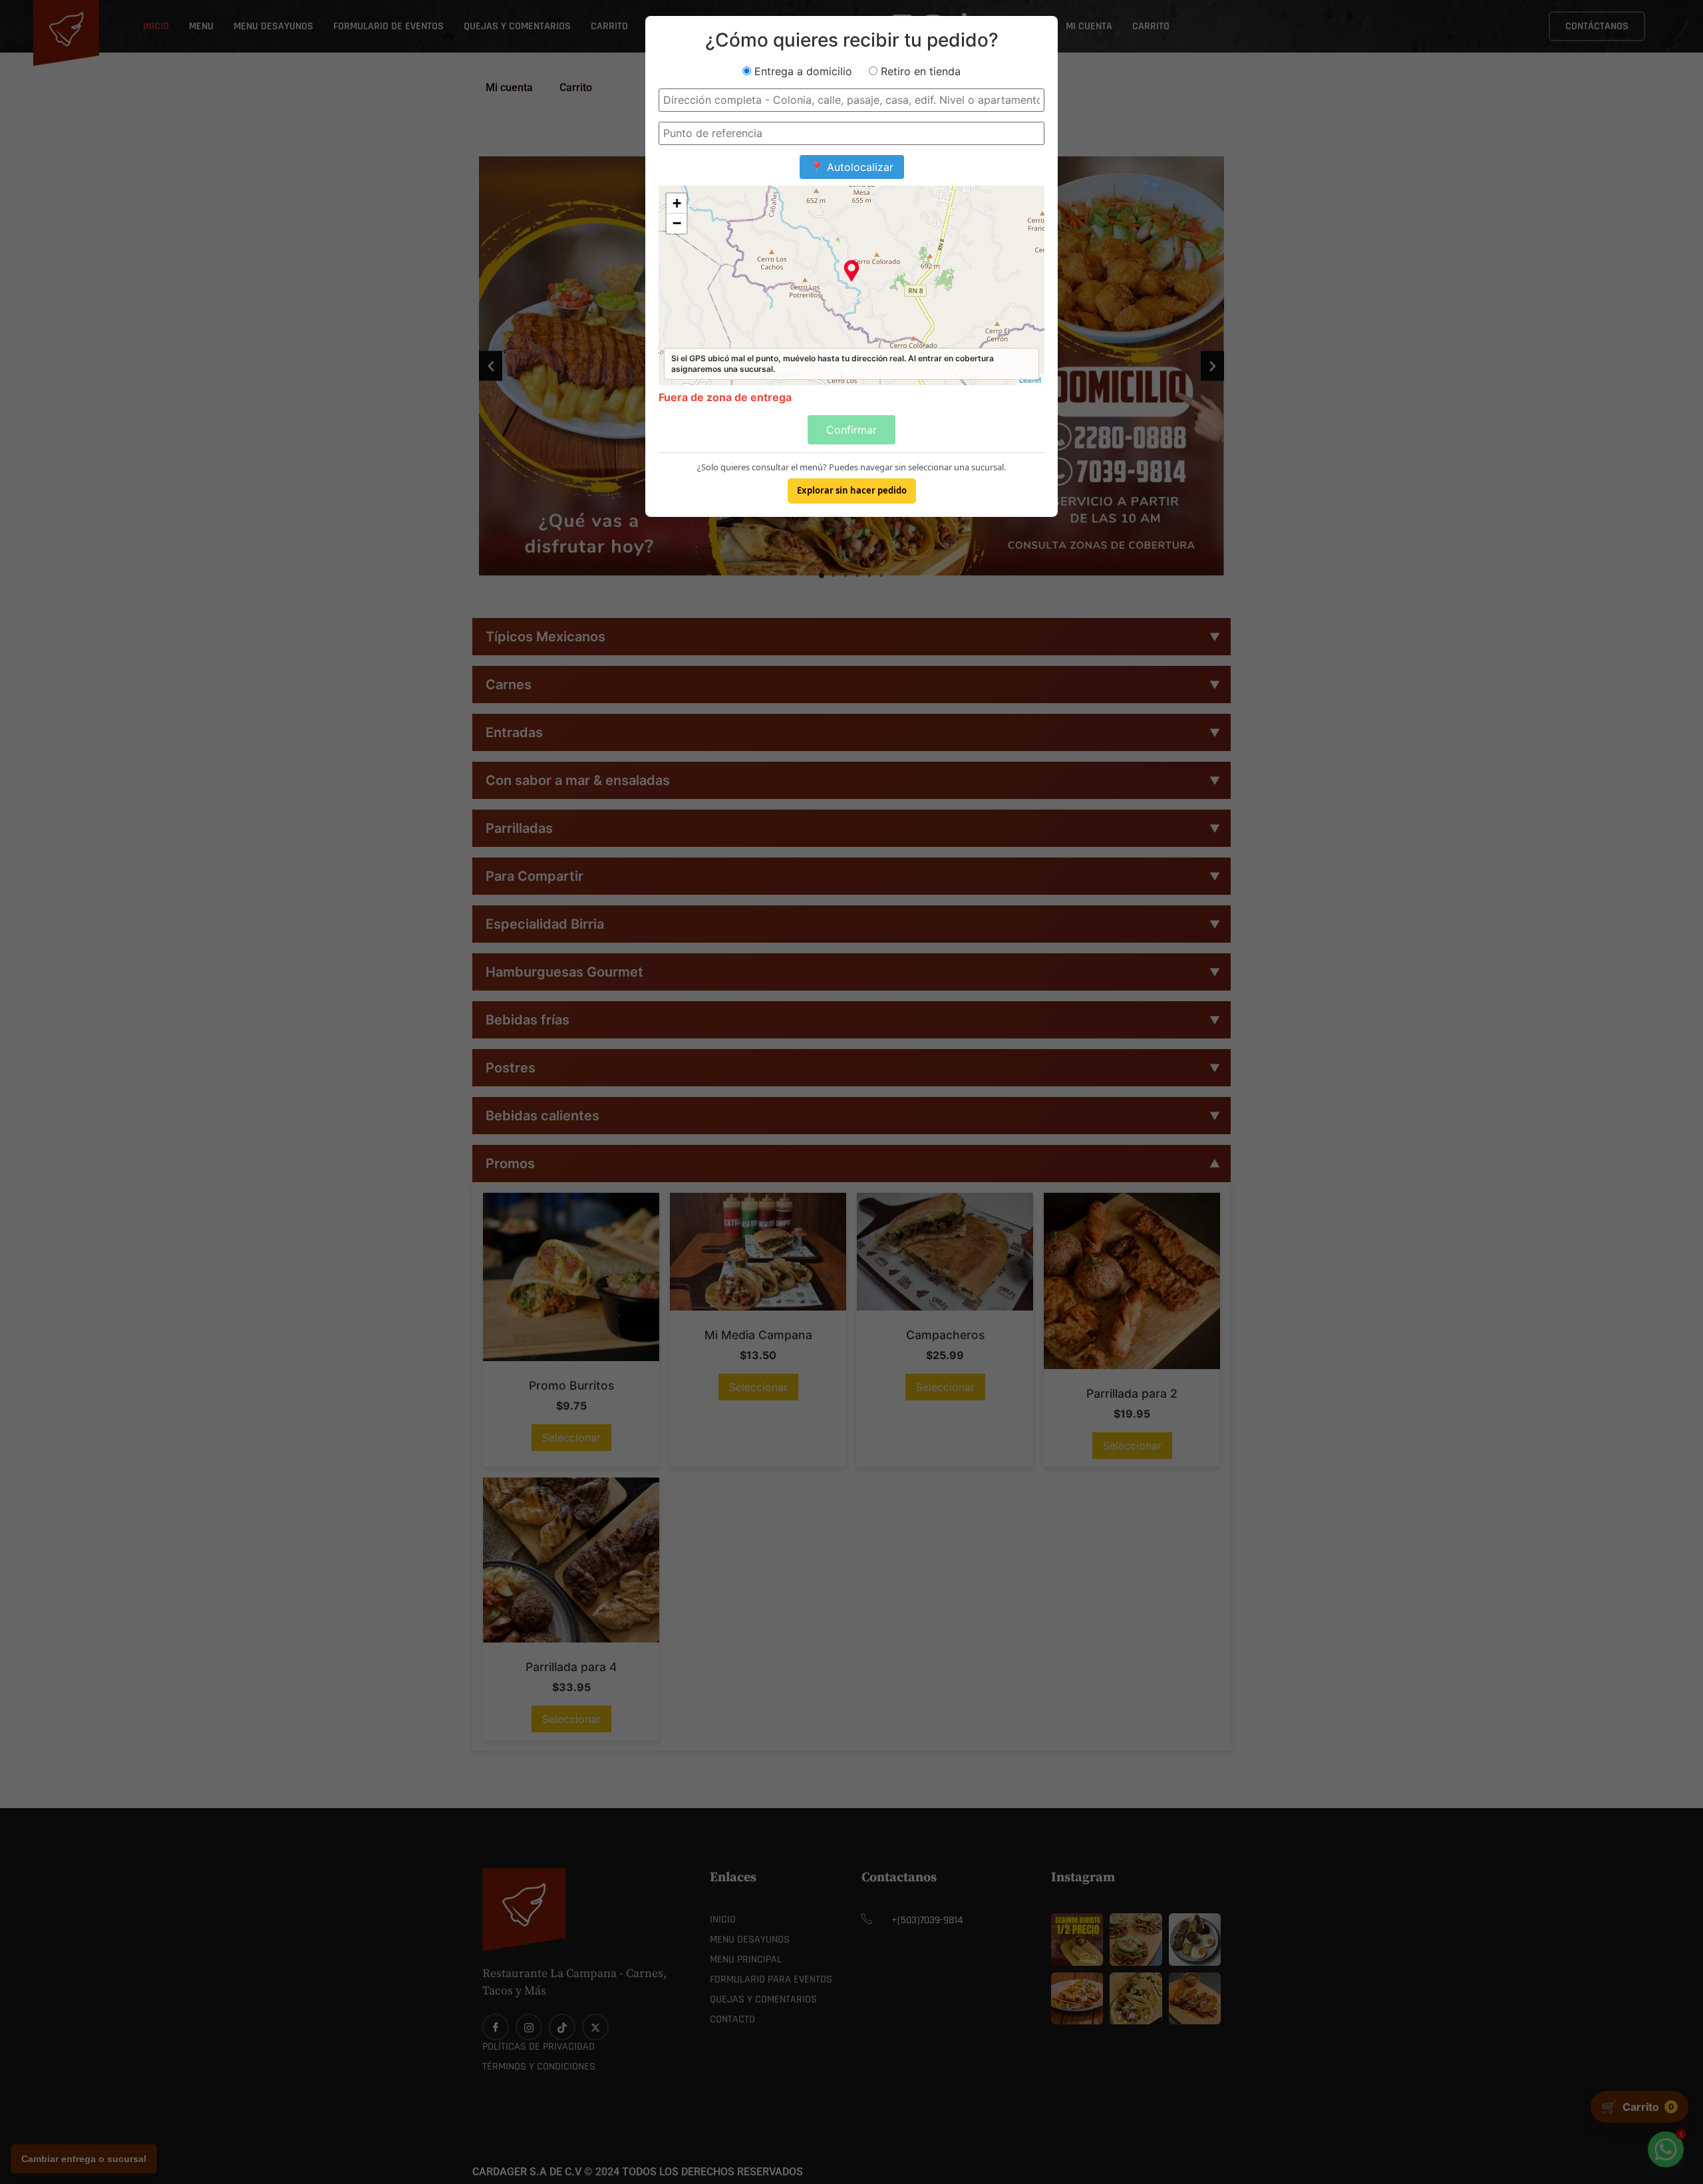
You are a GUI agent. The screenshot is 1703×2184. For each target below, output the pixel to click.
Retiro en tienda (919, 71)
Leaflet (1030, 379)
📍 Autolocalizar (852, 167)
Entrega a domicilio (802, 71)
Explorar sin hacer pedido (852, 490)
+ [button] (677, 203)
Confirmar (851, 430)
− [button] (677, 223)
